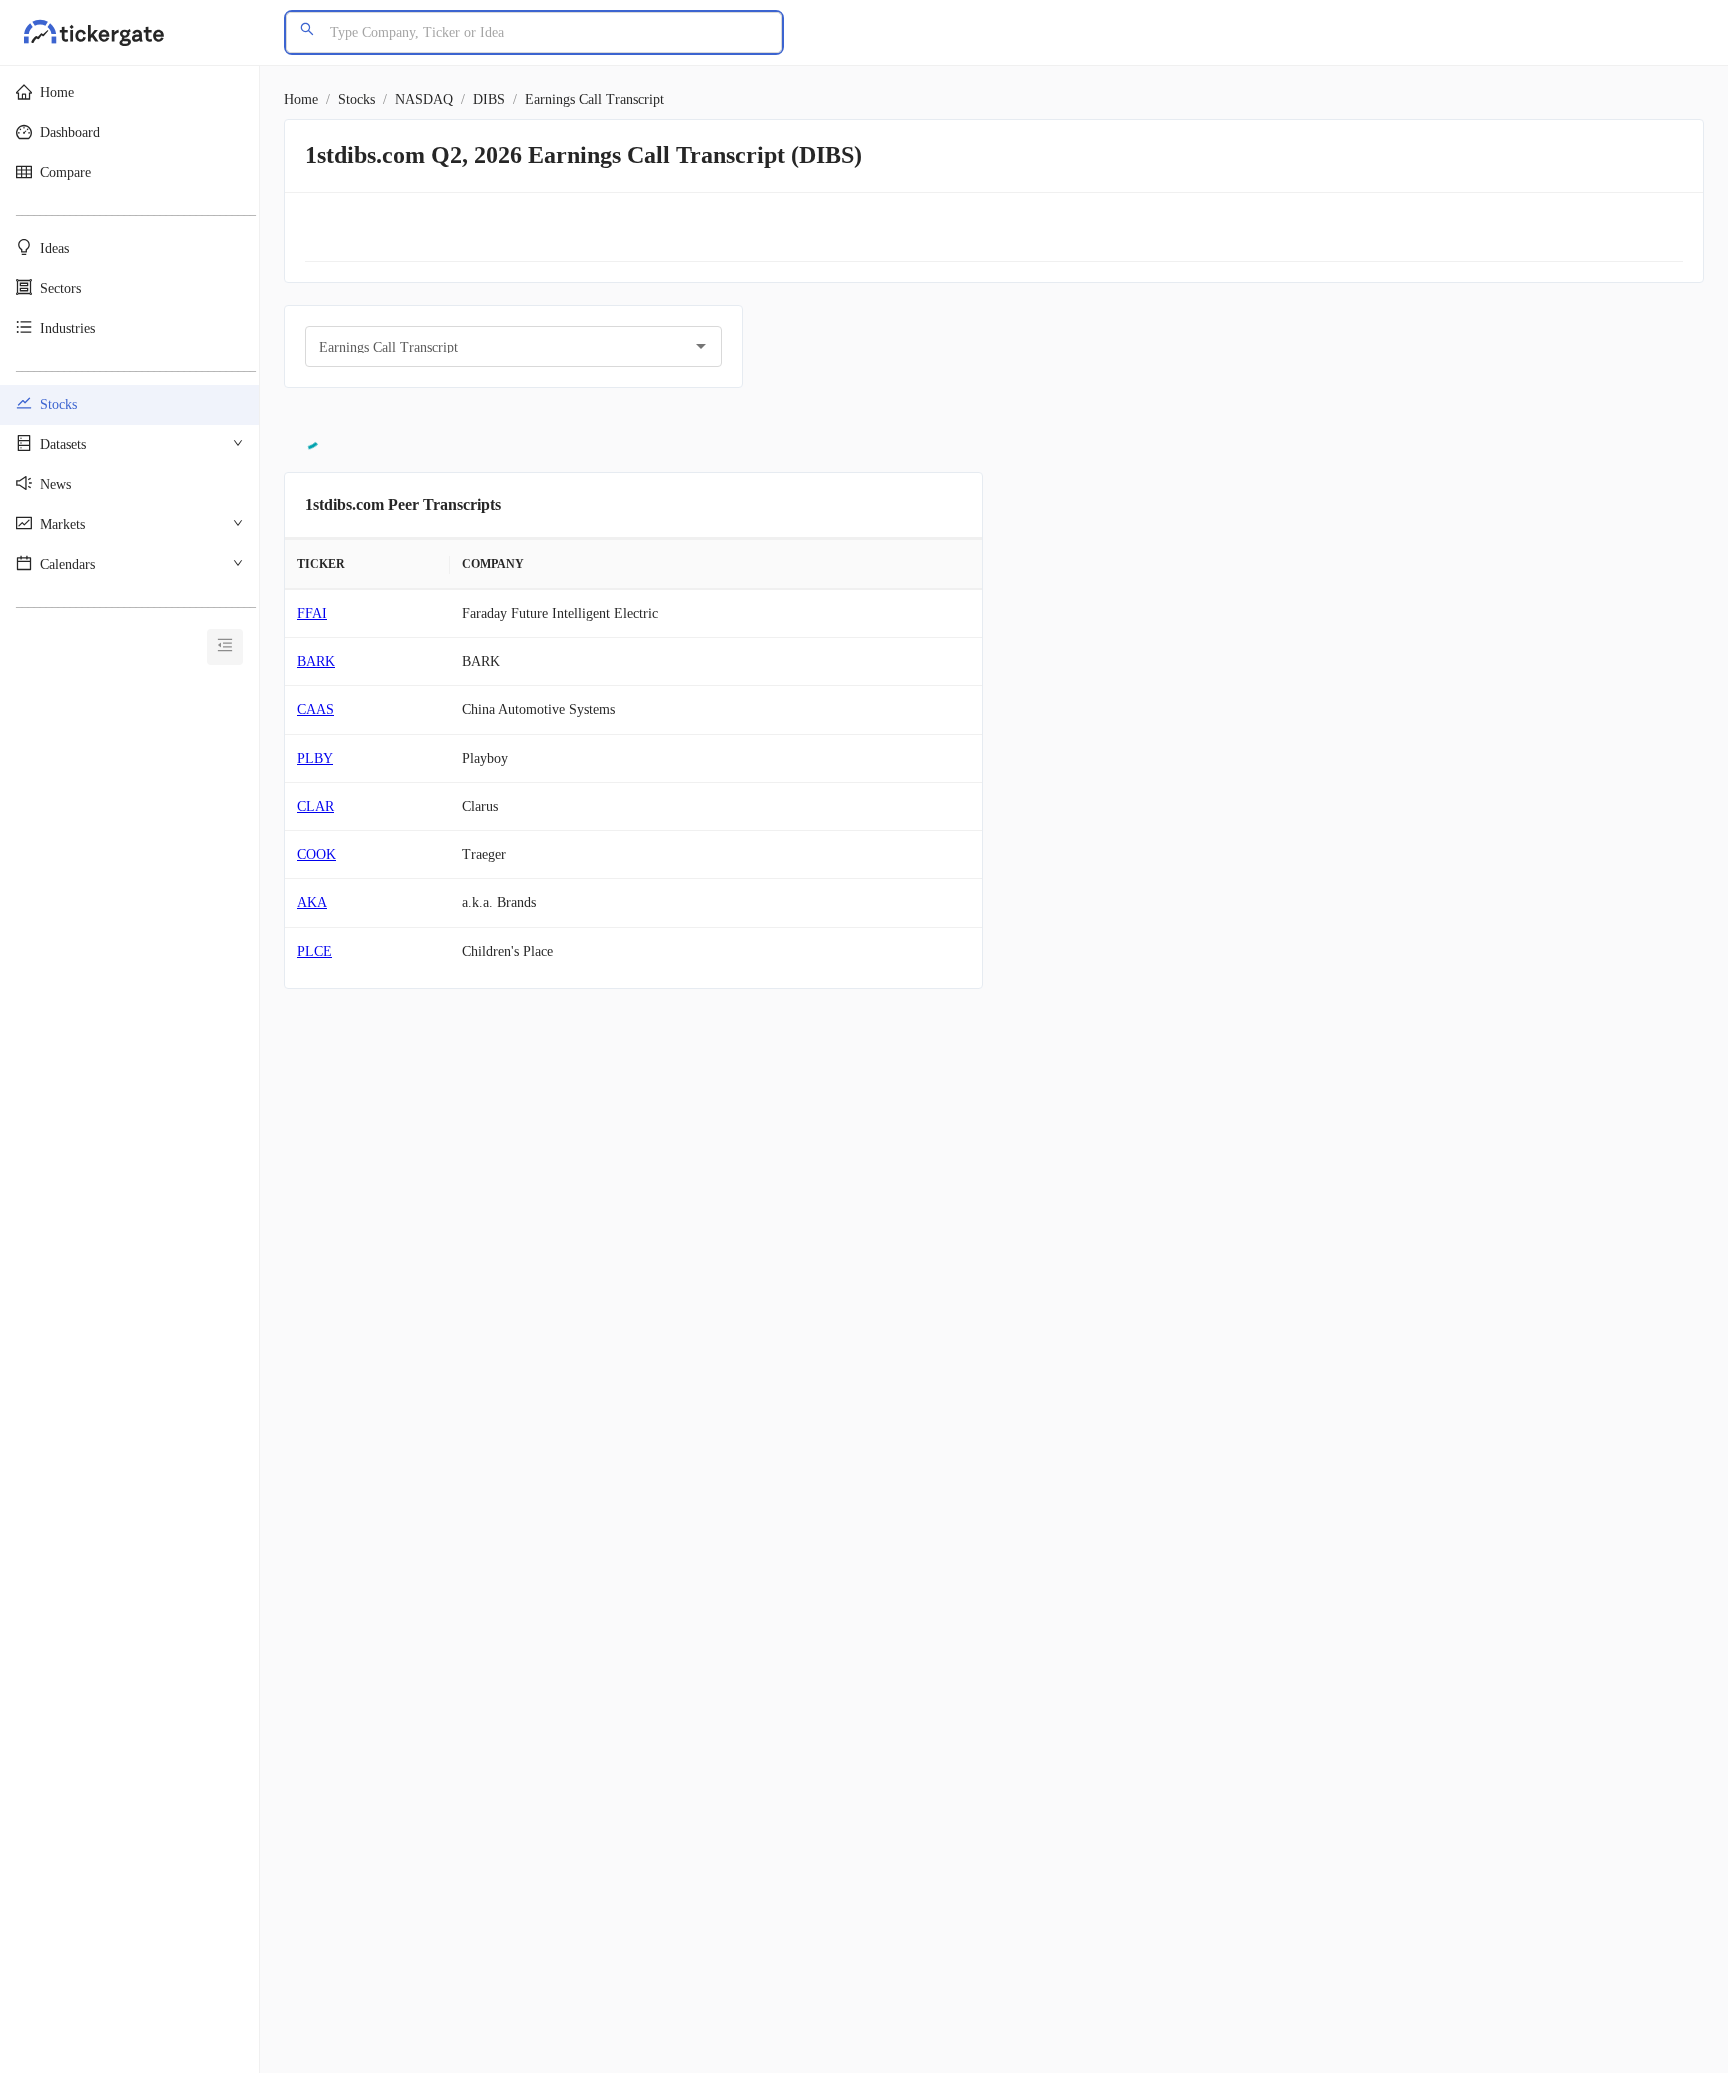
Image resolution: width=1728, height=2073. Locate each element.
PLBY (315, 758)
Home (301, 99)
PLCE (314, 951)
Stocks (356, 99)
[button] (129, 93)
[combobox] (498, 346)
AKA (312, 902)
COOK (316, 854)
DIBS (489, 99)
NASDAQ (424, 99)
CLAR (315, 806)
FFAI (312, 613)
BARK (316, 661)
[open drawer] (225, 647)
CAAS (315, 709)
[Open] (701, 346)
